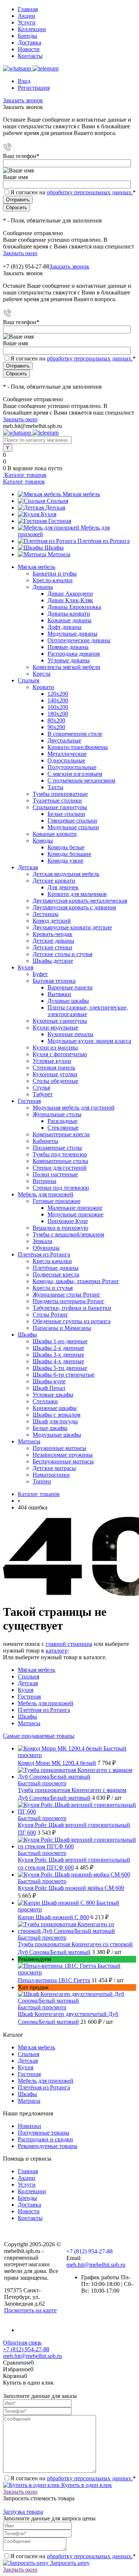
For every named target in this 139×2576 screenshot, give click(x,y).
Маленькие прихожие (75, 1208)
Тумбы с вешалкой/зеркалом (68, 1234)
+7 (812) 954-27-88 (26, 266)
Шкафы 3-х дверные (58, 1355)
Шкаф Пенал (49, 1388)
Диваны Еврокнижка (74, 607)
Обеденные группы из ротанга (72, 1321)
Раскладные (62, 1121)
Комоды (43, 841)
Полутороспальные (72, 767)
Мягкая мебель (81, 494)
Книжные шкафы (55, 1408)
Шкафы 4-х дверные (58, 1361)
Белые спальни (66, 814)
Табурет (43, 1094)
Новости (29, 49)
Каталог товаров (25, 475)
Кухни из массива (55, 1047)
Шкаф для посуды (55, 1421)
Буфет (40, 974)
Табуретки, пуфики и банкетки (72, 1308)
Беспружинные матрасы (63, 1461)
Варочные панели (70, 987)
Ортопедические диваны (79, 640)
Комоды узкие (65, 861)
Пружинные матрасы (59, 1448)
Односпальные (66, 760)
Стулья (41, 1088)
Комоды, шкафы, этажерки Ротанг (76, 1281)
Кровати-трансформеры (78, 747)
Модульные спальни (73, 827)
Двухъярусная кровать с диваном (74, 907)
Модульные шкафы (57, 1435)
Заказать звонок (23, 100)
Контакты (30, 56)
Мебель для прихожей (46, 1703)
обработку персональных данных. (90, 192)
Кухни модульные (55, 1027)
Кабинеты (45, 1141)
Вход (24, 81)
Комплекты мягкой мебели (67, 667)
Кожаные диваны (69, 620)
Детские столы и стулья (62, 954)
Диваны (43, 587)
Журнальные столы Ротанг (67, 1294)
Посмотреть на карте (30, 2310)
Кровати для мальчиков (77, 894)
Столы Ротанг (50, 1315)
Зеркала (42, 1241)
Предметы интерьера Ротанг (69, 1301)
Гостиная (60, 521)
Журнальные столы (57, 1114)
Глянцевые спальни (72, 821)
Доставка (29, 42)
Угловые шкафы (53, 1395)
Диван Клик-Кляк (70, 600)
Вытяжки (59, 994)
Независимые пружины (63, 1455)
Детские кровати (54, 881)
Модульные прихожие (75, 1214)
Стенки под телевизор (61, 1188)
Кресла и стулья (53, 1288)
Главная (28, 9)
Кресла (42, 674)
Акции (27, 16)
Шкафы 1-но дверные (60, 1341)
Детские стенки (52, 947)
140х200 (58, 700)
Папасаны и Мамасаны (62, 1328)
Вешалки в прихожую (60, 1228)
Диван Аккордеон (70, 594)
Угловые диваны (69, 660)
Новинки (29, 2126)
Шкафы (54, 548)
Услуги (27, 22)
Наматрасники (51, 1475)
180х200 (58, 714)
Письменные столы (57, 1148)
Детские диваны (53, 941)
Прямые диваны (68, 647)
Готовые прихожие (57, 1201)
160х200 (58, 707)
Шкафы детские (53, 961)
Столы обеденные (55, 1081)
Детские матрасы (54, 1468)
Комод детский (52, 921)
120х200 (58, 694)
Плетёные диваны (56, 1268)
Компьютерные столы (60, 1161)
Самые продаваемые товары (39, 1736)
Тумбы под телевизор (60, 1154)
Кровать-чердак (52, 934)
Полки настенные (55, 1174)
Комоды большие (69, 854)
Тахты (55, 787)
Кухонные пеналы (70, 1034)
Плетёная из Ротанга (104, 541)
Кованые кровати (55, 834)
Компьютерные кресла (61, 1134)
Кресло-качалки (53, 580)
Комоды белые (66, 847)
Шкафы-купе (49, 1381)
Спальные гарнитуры (60, 807)
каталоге (57, 1651)
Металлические (67, 754)
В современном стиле (75, 734)
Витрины (44, 1181)
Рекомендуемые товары (48, 2146)
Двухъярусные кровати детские (72, 927)
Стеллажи (45, 1401)
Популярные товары (44, 2133)
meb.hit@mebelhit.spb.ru (96, 2265)
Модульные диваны (72, 634)
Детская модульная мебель (66, 874)
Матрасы (59, 554)
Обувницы (46, 1248)
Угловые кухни (52, 1061)
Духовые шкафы (68, 1001)
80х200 (56, 720)
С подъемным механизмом (81, 780)
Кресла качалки (52, 1261)
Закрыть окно (20, 253)
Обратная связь (22, 2343)
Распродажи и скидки (45, 2139)
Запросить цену (69, 2563)
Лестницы (46, 914)
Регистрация (34, 88)
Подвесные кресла (56, 1274)
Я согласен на (73, 192)
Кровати (43, 687)
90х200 (56, 727)
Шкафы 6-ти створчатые (64, 1375)
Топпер (42, 1481)
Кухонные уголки (55, 1074)
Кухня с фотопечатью (60, 1054)
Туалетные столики (57, 801)
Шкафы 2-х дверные (58, 1348)
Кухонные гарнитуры (60, 1021)
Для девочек (63, 887)
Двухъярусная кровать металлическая (80, 901)
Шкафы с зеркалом (57, 1415)
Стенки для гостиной (60, 1168)
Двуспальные (64, 740)
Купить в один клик (86, 2485)
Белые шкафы (50, 1428)
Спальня (57, 501)
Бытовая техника (54, 981)
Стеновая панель (54, 1068)
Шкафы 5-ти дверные (60, 1368)
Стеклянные (63, 1128)
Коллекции (32, 29)
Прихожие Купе (68, 1221)
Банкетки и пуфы (55, 574)
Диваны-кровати (69, 614)
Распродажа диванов (74, 654)
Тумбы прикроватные (60, 794)
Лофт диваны (64, 627)
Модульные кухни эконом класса (89, 1041)
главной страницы (69, 1644)
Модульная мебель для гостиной (74, 1108)
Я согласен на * (73, 2478)
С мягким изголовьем (75, 774)
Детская (55, 508)
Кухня (49, 514)
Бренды (27, 36)
